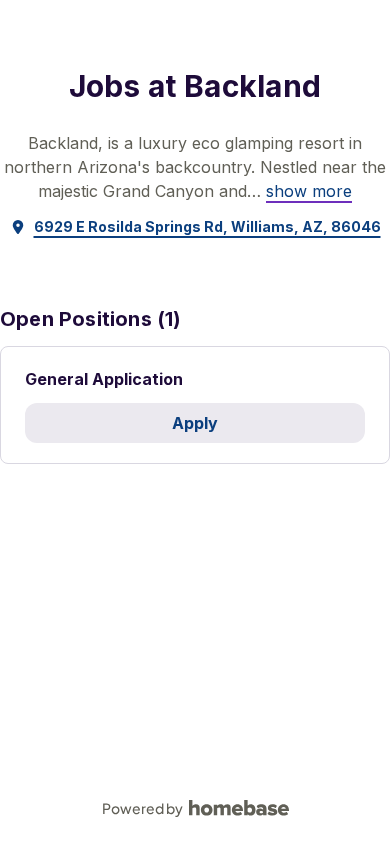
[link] (309, 191)
